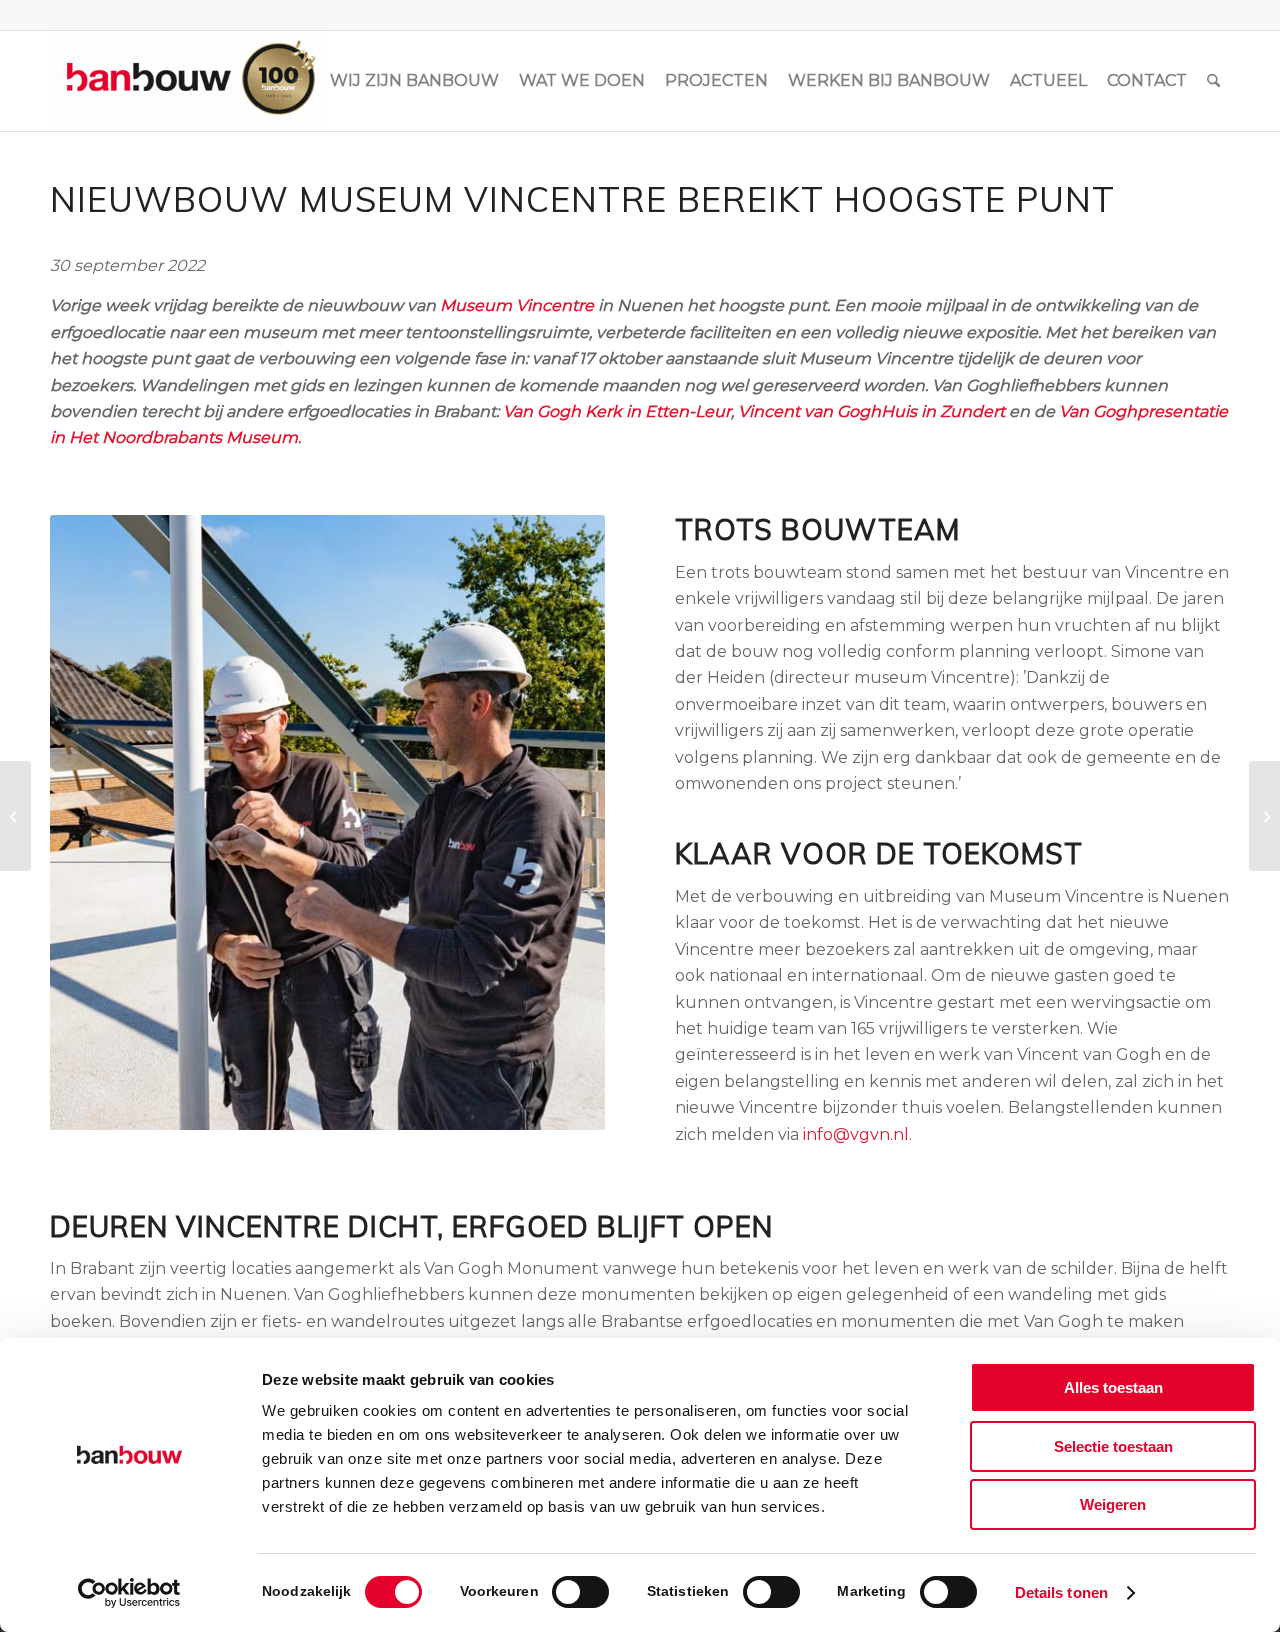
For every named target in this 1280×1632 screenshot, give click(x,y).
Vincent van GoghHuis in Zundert (871, 411)
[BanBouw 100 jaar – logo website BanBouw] (189, 81)
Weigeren (1113, 1504)
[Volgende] (560, 823)
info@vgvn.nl (856, 1134)
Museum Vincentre (517, 305)
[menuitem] (414, 81)
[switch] (580, 1592)
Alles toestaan (1113, 1387)
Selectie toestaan (1113, 1446)
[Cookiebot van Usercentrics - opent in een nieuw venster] (129, 1593)
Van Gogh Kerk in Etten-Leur (617, 411)
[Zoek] (1213, 81)
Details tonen (1061, 1592)
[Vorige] (95, 823)
